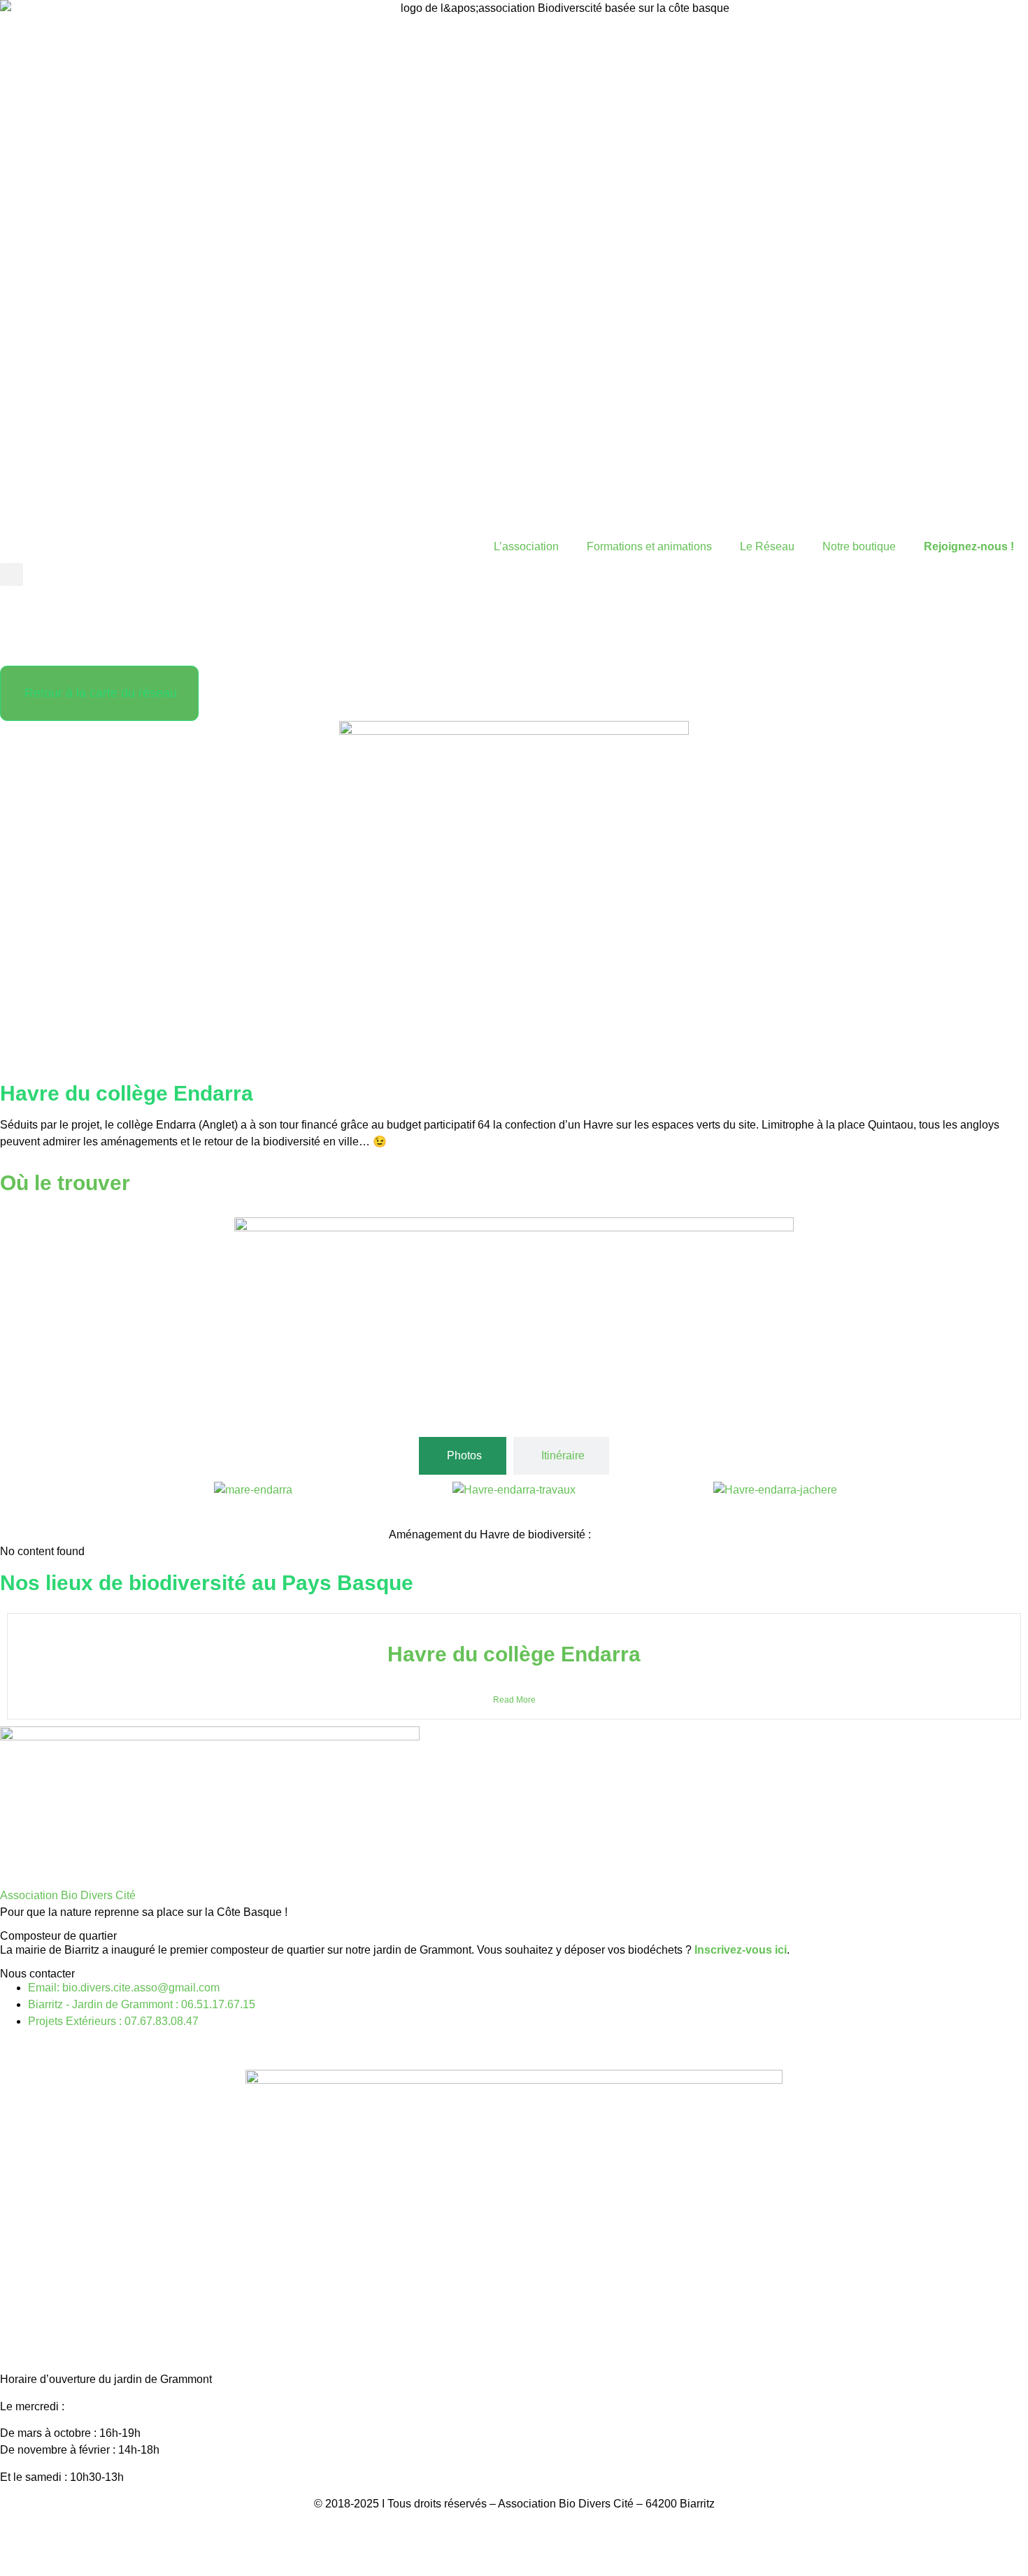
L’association (526, 546)
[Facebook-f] (17, 2047)
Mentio (461, 2530)
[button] (12, 574)
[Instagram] (55, 643)
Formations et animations (649, 546)
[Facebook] (17, 643)
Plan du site (583, 2530)
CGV (529, 2530)
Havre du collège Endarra (514, 1654)
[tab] (463, 1456)
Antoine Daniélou (582, 2557)
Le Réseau (767, 546)
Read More (514, 1700)
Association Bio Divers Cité (68, 1895)
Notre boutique (859, 546)
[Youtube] (93, 643)
